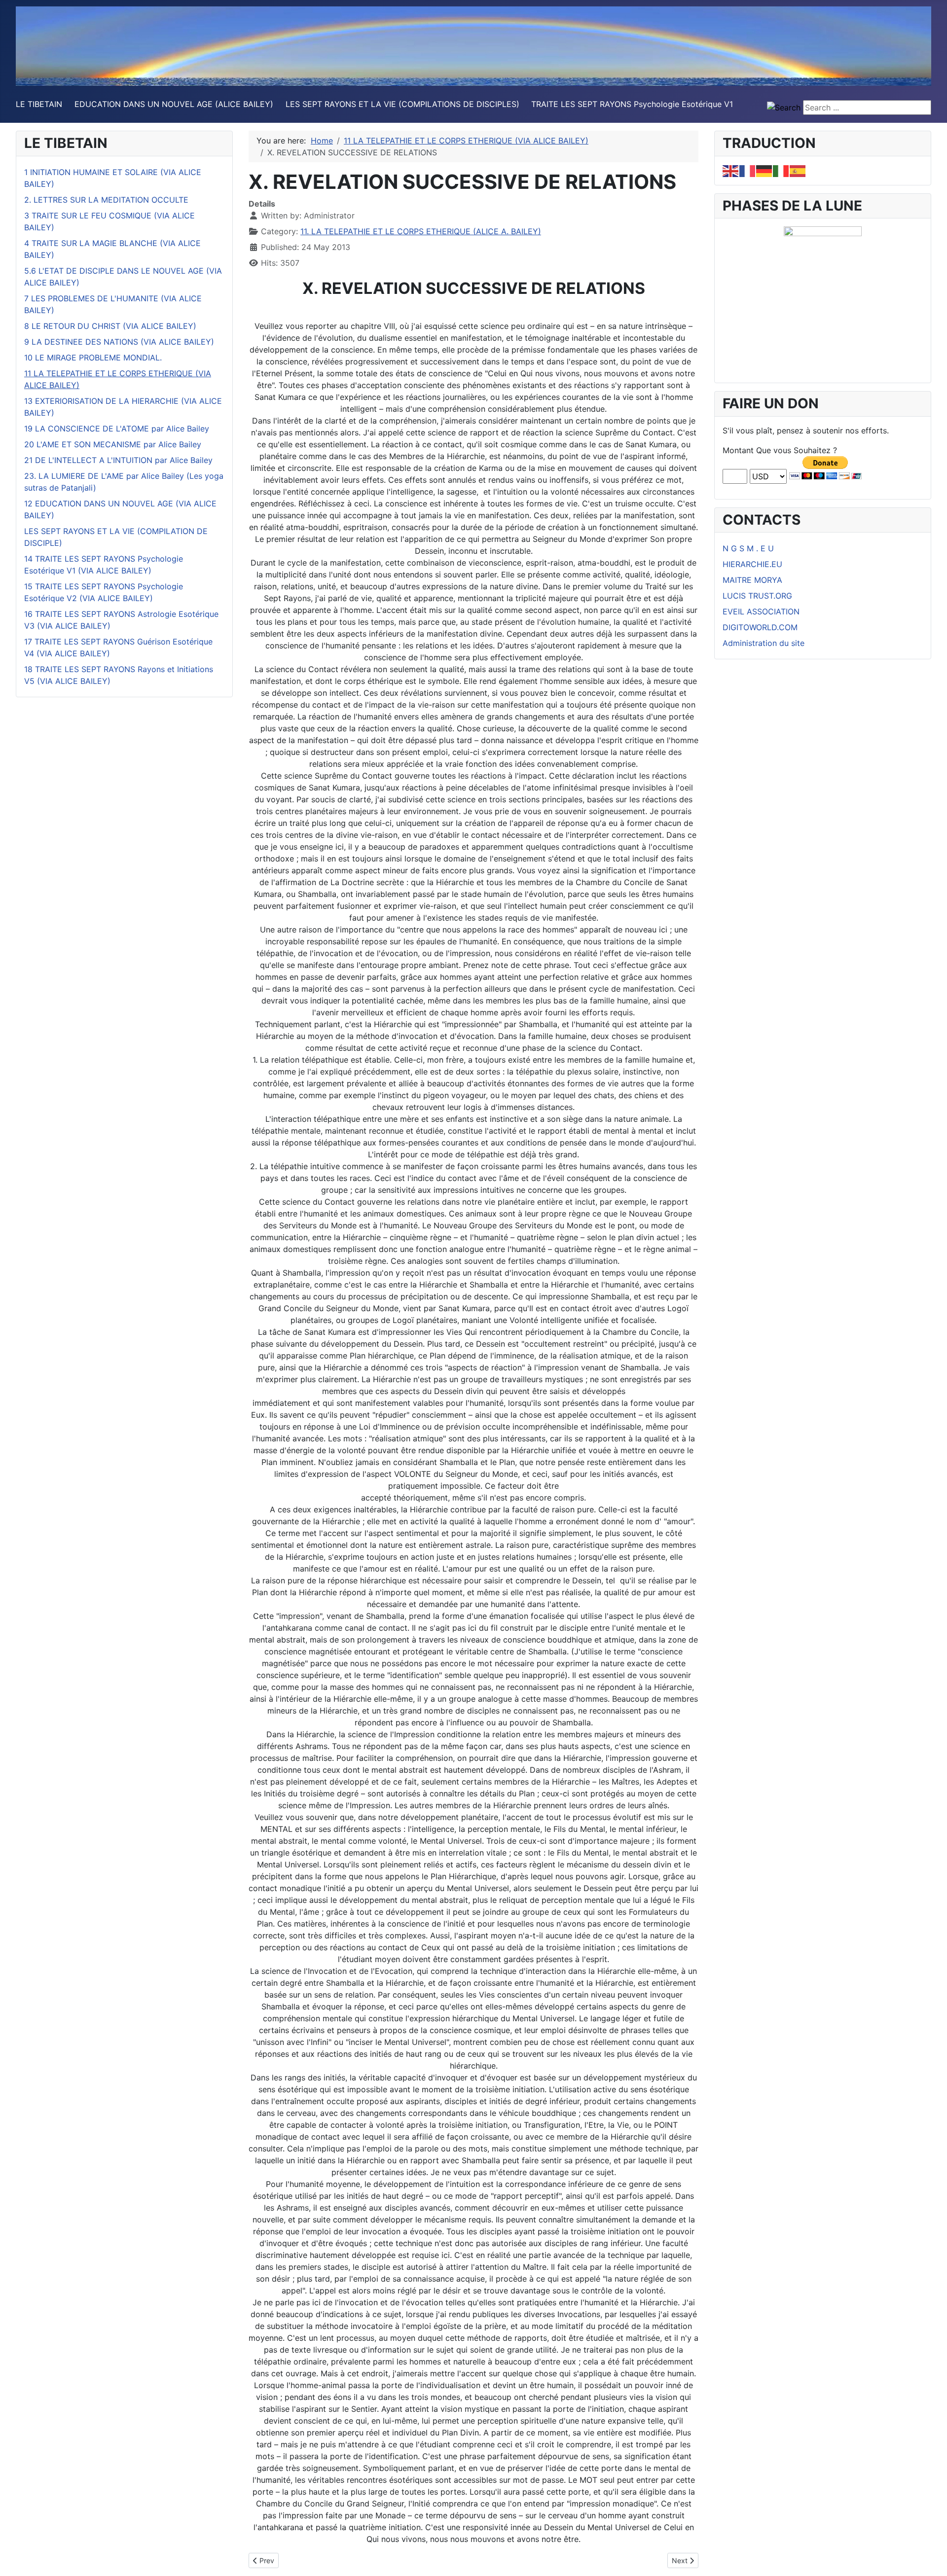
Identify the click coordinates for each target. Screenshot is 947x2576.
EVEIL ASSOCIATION (761, 611)
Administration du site (764, 643)
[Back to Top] (930, 2558)
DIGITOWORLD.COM (760, 627)
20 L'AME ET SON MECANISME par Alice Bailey (113, 444)
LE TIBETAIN (39, 104)
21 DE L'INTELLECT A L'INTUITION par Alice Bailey (118, 460)
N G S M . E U (748, 548)
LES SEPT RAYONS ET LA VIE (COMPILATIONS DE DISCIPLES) (402, 104)
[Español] (798, 170)
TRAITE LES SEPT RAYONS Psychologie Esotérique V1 (632, 104)
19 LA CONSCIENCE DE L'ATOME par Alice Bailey (117, 429)
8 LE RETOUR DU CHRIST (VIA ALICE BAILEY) (110, 326)
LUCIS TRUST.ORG (757, 596)
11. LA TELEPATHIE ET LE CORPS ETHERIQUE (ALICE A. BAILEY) (421, 231)
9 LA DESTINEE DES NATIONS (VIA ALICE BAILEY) (119, 342)
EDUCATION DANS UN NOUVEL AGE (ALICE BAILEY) (174, 104)
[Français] (748, 170)
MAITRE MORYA (752, 580)
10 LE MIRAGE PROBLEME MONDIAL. (93, 358)
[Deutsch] (765, 170)
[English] (731, 170)
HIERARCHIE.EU (752, 564)
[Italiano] (781, 170)
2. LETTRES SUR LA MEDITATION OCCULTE (106, 200)
